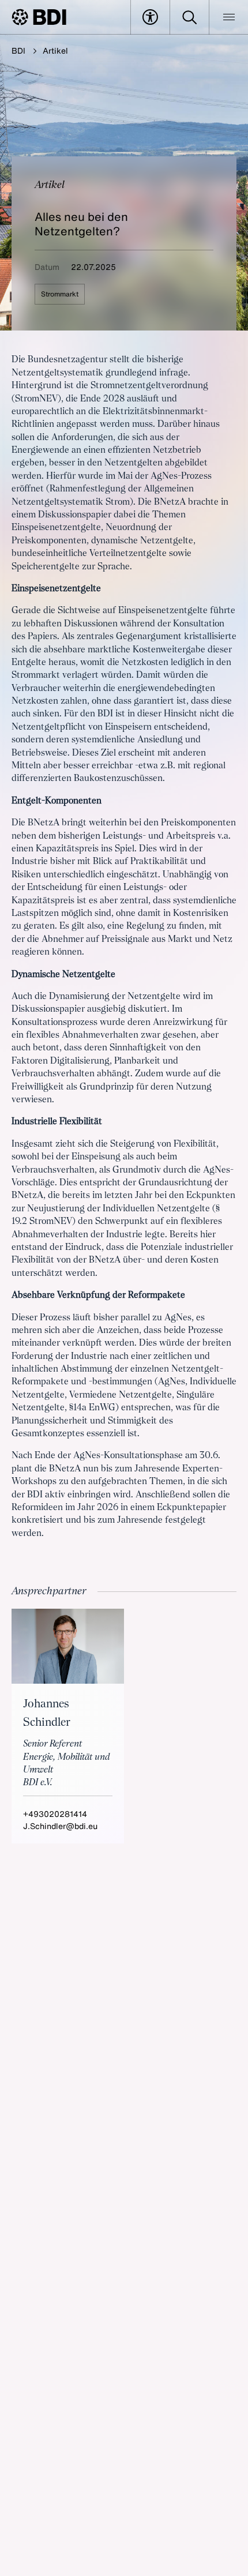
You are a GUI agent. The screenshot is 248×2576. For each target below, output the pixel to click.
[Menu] (229, 17)
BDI (18, 50)
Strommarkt (60, 294)
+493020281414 (55, 1814)
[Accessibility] (150, 17)
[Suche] (189, 17)
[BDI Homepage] (39, 17)
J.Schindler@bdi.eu (60, 1826)
